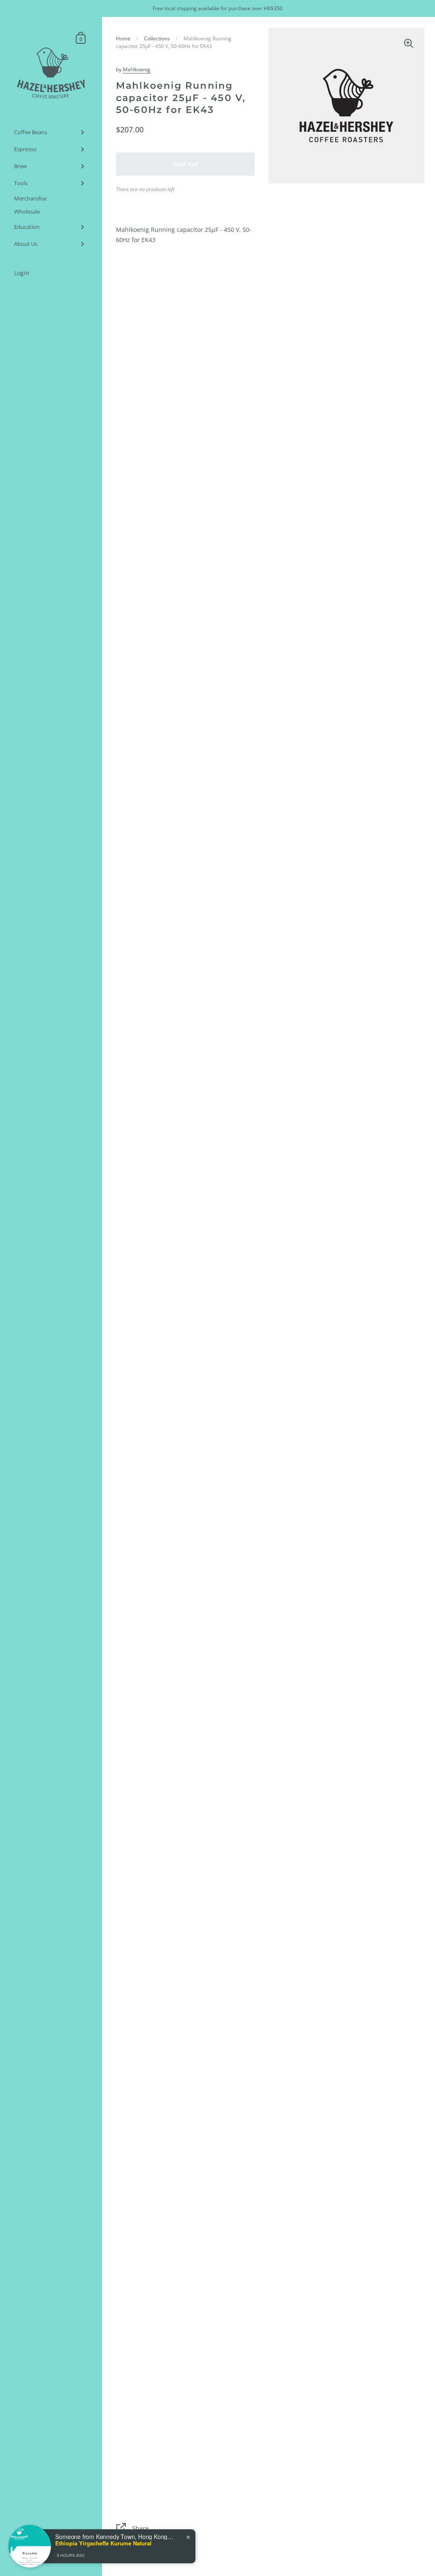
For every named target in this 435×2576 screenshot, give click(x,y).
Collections (157, 38)
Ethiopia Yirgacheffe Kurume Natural (103, 2543)
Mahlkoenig (137, 69)
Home (123, 38)
